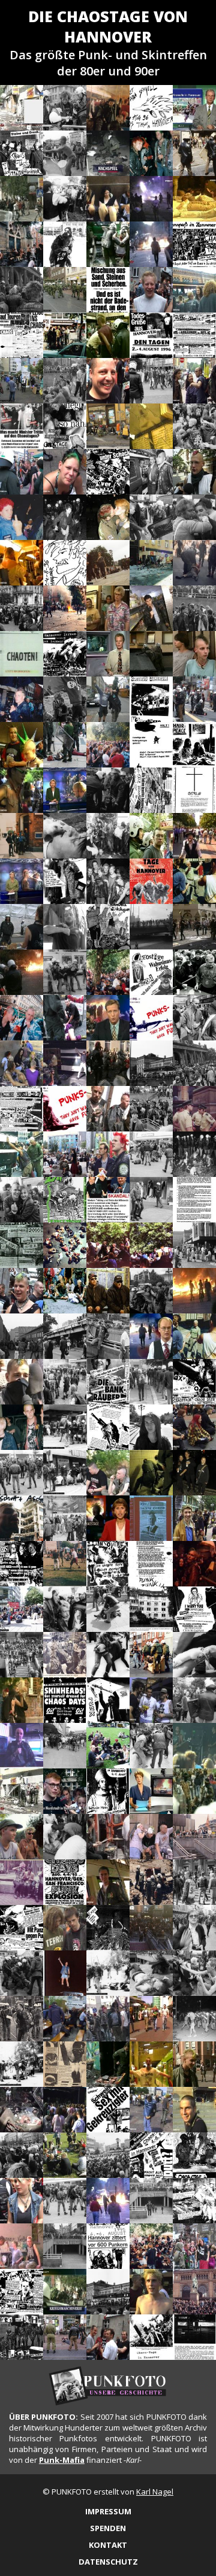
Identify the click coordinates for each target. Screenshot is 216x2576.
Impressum (108, 2511)
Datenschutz (108, 2562)
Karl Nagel (155, 2492)
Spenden (108, 2528)
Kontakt (108, 2545)
